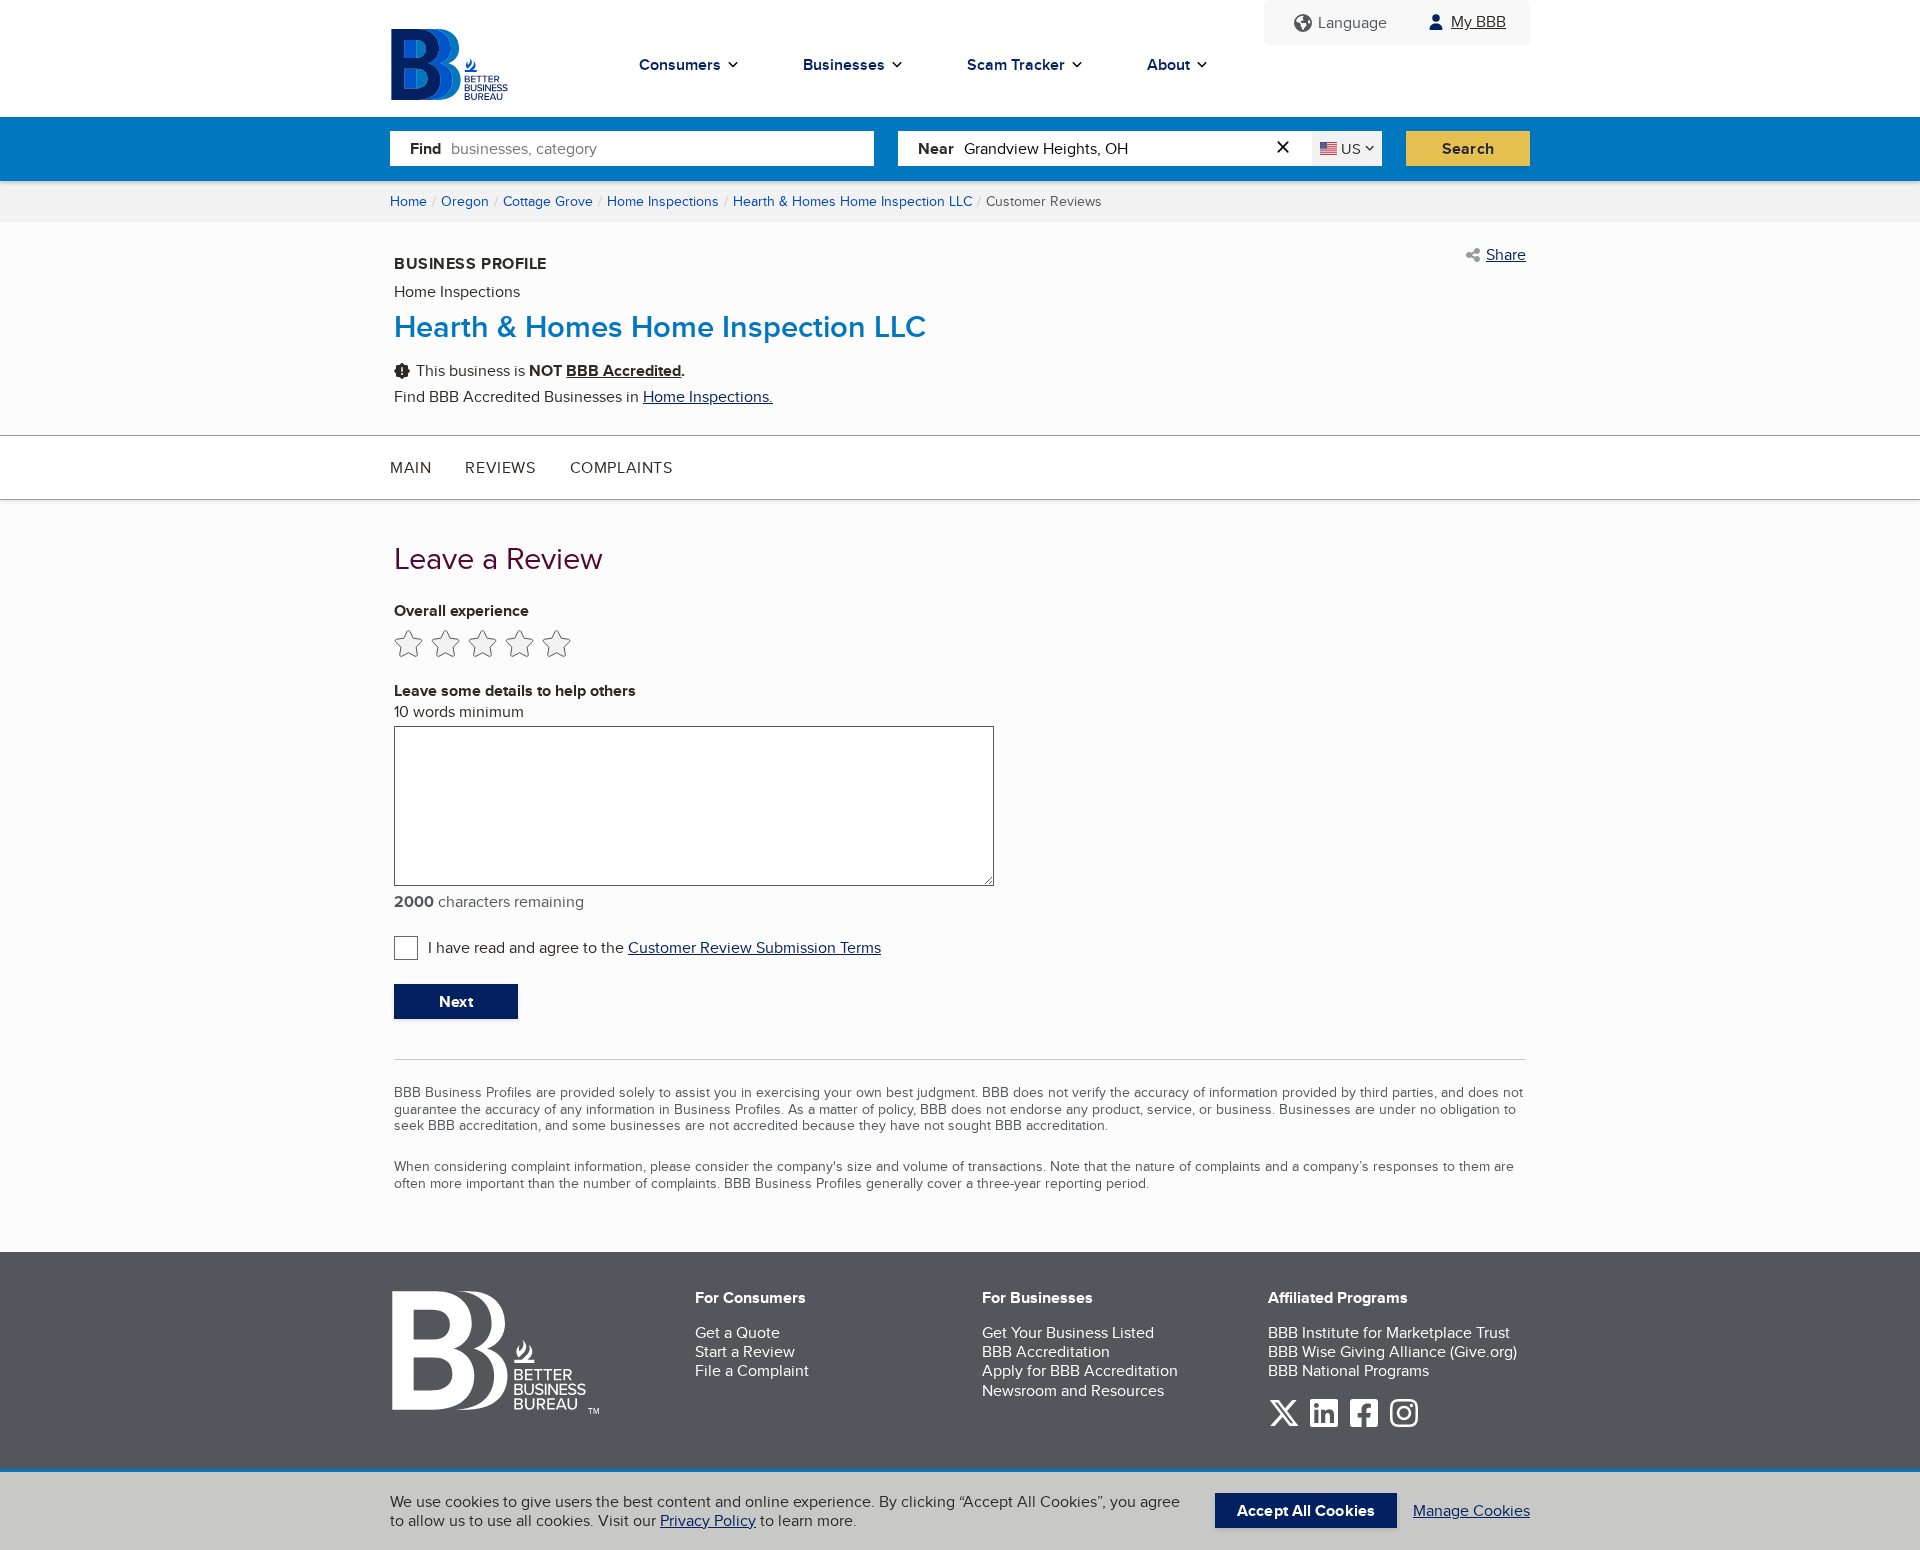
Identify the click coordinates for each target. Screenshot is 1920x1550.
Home (408, 201)
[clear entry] (1289, 148)
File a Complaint (752, 1370)
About (1168, 64)
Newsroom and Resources (1073, 1390)
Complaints (621, 467)
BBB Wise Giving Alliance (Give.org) (1392, 1351)
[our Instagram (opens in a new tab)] (1404, 1423)
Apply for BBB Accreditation (1080, 1370)
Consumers (680, 64)
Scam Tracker (1016, 64)
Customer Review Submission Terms (754, 947)
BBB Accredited (623, 370)
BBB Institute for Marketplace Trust (1389, 1332)
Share (1506, 255)
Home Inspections (663, 201)
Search (1468, 148)
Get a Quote (737, 1332)
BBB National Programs (1348, 1370)
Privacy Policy (708, 1520)
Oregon (465, 201)
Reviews (500, 467)
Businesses (844, 64)
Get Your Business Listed (1068, 1332)
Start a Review (745, 1351)
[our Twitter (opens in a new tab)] (1284, 1423)
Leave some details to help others (515, 690)
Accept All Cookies (1306, 1510)
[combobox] (662, 148)
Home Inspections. (708, 396)
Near (936, 148)
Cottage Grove (548, 201)
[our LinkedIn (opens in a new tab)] (1324, 1423)
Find (425, 148)
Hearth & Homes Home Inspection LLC (852, 201)
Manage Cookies (1471, 1510)
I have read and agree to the (654, 947)
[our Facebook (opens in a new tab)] (1364, 1423)
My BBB (1478, 21)
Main (410, 467)
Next (455, 1001)
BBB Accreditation (1046, 1351)
